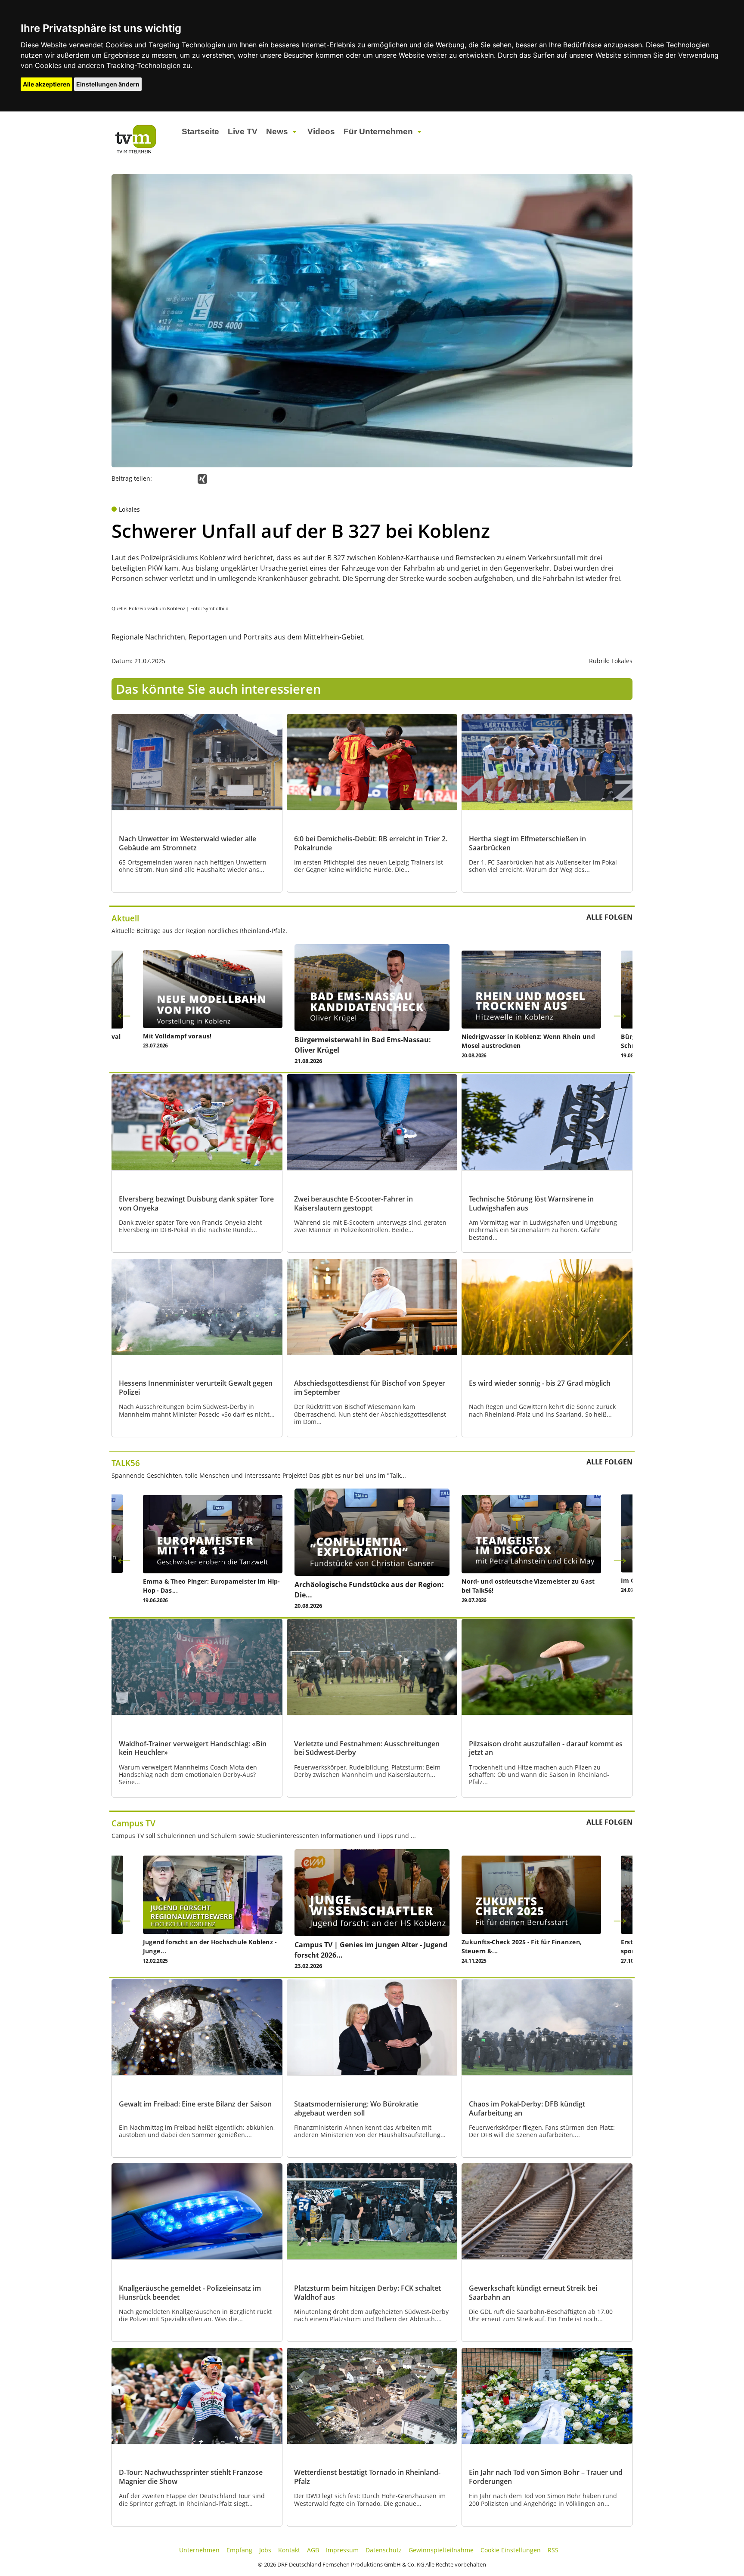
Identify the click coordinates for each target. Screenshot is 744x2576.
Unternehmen (199, 2550)
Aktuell (125, 918)
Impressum (342, 2550)
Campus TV (133, 1823)
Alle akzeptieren (46, 84)
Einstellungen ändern (108, 84)
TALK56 (126, 1463)
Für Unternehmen (378, 131)
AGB (313, 2550)
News (277, 131)
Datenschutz (384, 2550)
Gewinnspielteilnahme (441, 2550)
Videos (321, 131)
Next (620, 1013)
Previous (124, 1013)
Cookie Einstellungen (511, 2550)
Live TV (243, 131)
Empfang (239, 2550)
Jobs (265, 2550)
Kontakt (289, 2550)
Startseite (200, 131)
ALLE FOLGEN (609, 917)
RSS (553, 2550)
